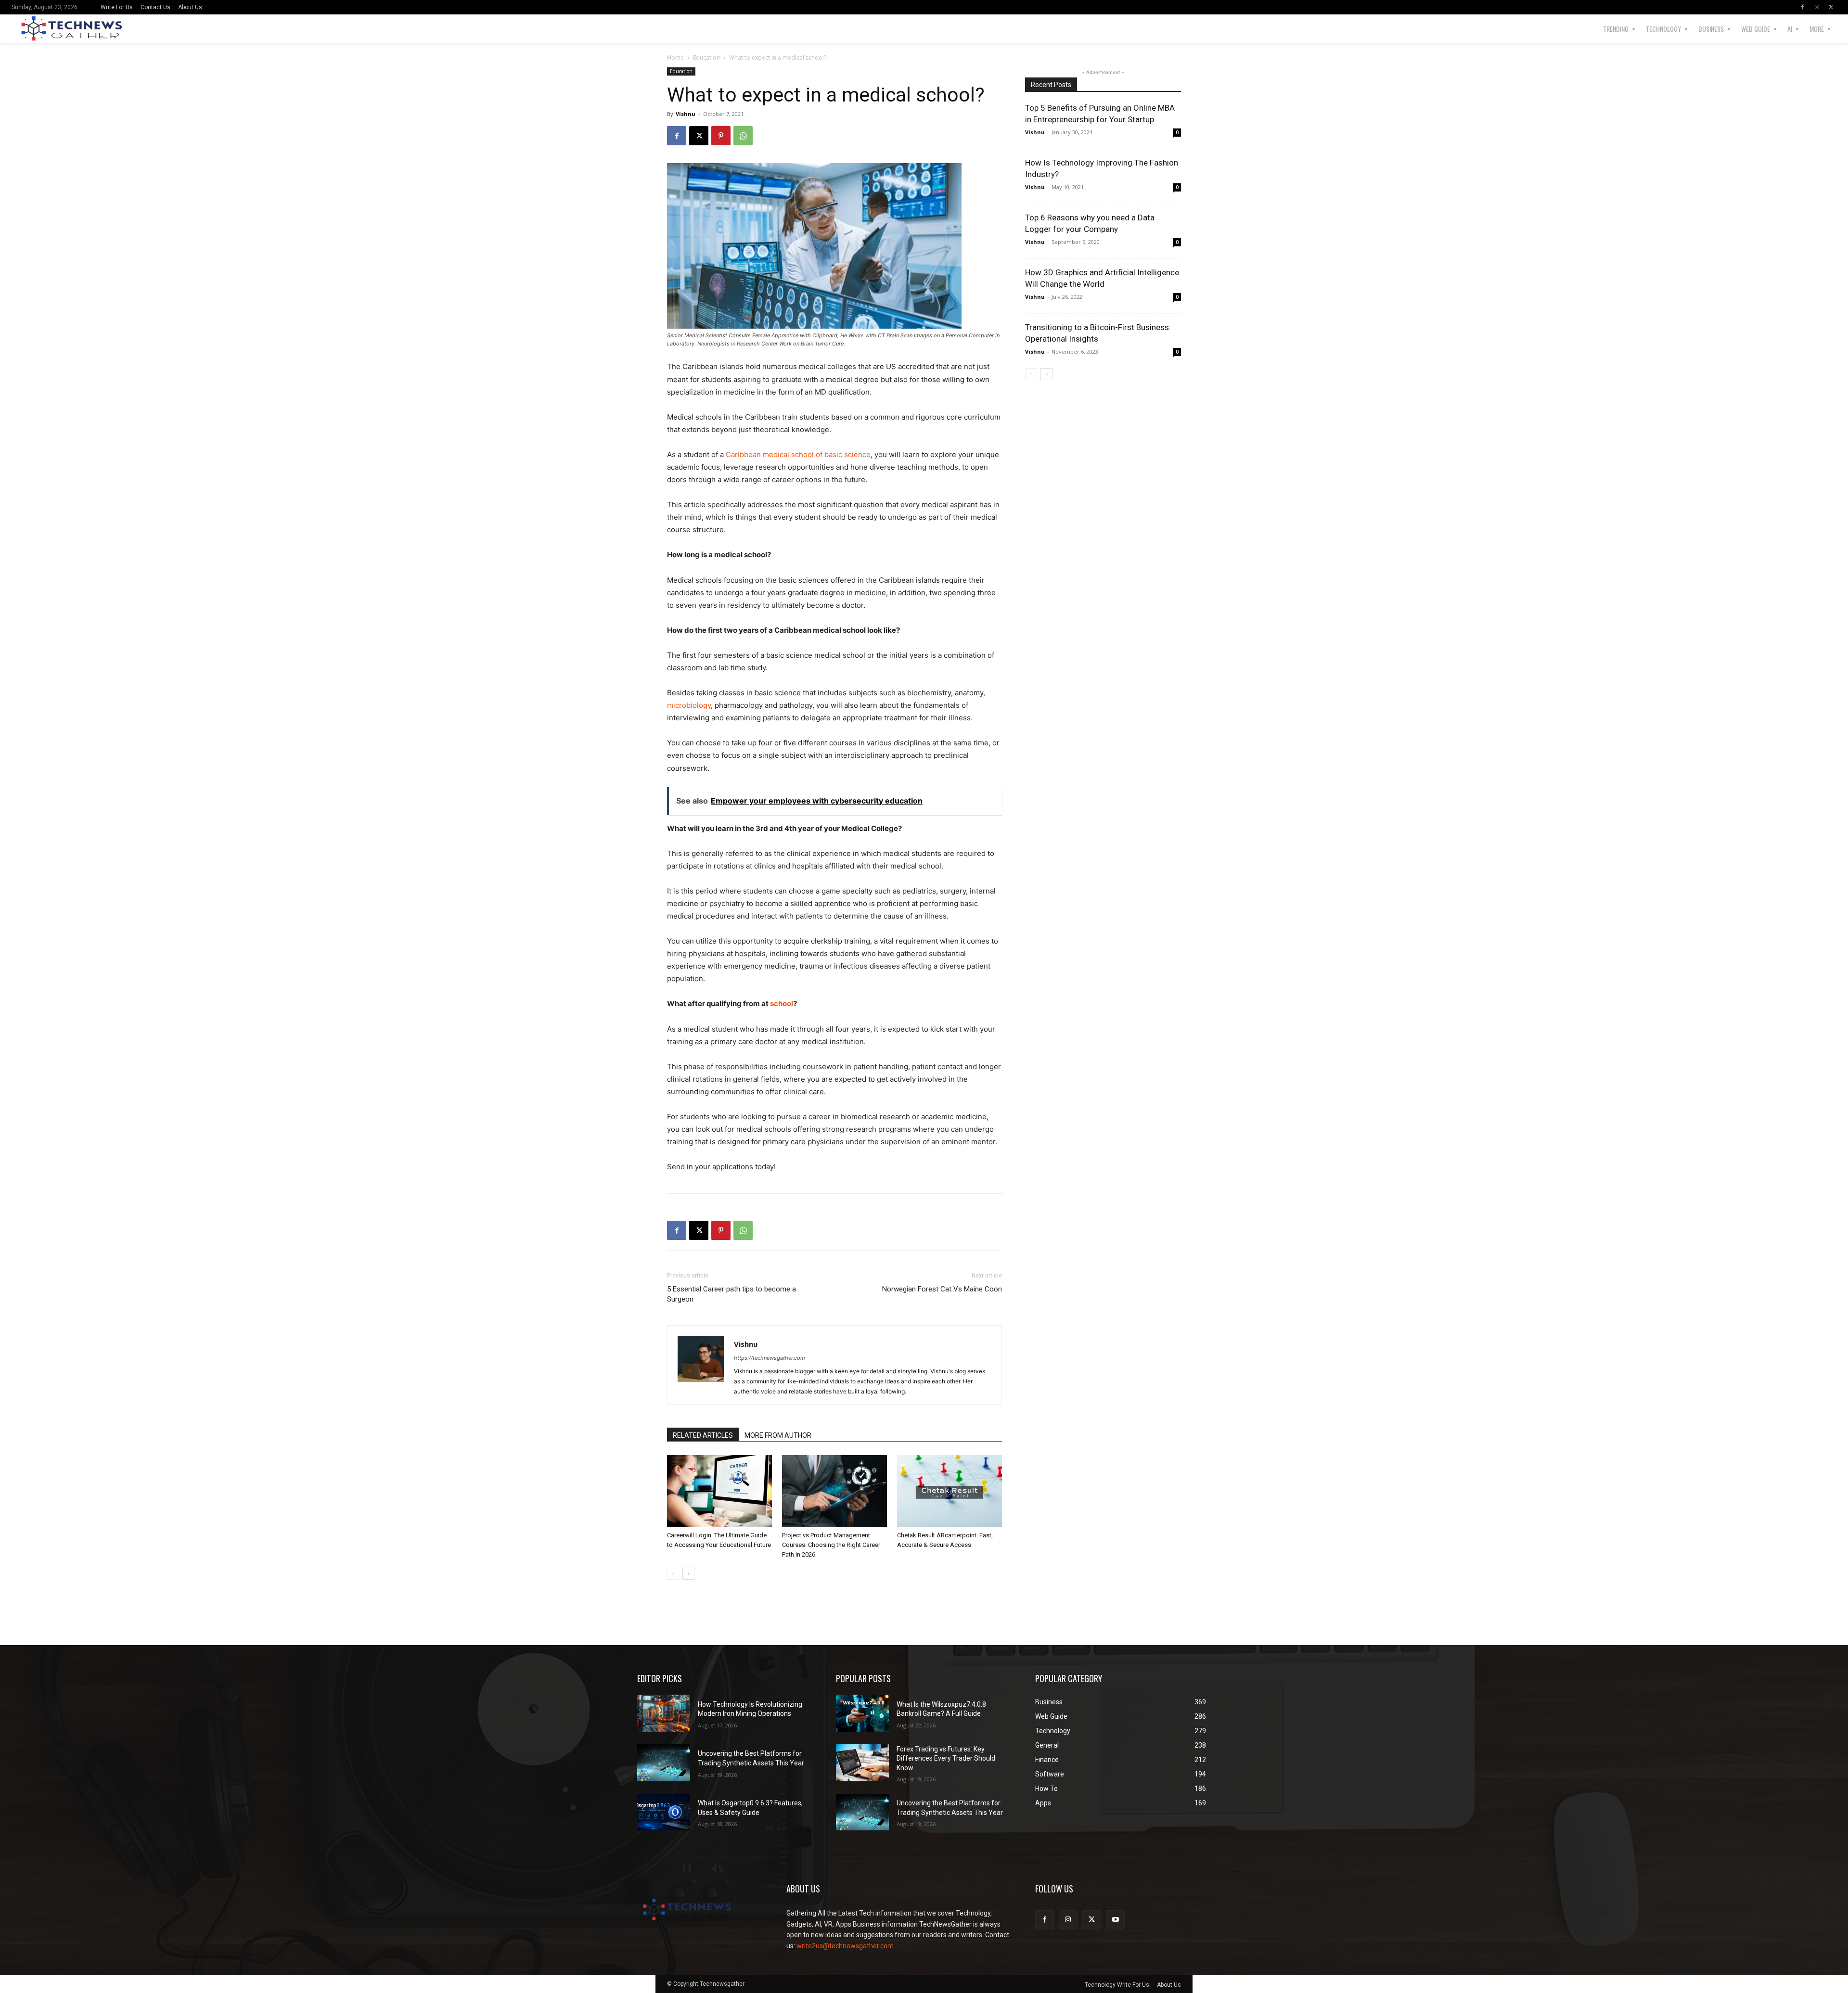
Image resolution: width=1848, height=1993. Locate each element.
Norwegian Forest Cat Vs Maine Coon (942, 1289)
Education (706, 57)
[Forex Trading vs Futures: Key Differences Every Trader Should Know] (862, 1763)
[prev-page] (673, 1574)
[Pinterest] (721, 136)
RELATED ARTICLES (703, 1435)
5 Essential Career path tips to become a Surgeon (731, 1294)
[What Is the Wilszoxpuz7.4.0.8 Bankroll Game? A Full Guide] (862, 1713)
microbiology (689, 705)
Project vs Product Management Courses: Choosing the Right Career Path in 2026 (831, 1545)
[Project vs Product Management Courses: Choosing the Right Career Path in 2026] (834, 1491)
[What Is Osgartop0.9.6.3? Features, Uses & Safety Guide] (664, 1812)
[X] (1831, 7)
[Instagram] (1817, 7)
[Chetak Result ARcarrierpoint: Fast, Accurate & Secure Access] (950, 1491)
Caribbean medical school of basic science (798, 454)
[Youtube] (1115, 1920)
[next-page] (688, 1574)
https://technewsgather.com (770, 1358)
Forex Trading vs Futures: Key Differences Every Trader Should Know (946, 1758)
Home (675, 57)
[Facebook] (1802, 7)
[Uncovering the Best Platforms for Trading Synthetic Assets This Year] (664, 1763)
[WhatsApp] (743, 136)
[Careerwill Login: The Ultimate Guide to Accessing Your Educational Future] (719, 1491)
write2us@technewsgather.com (845, 1946)
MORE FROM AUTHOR (778, 1435)
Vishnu (686, 114)
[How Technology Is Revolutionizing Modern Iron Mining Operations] (664, 1713)
